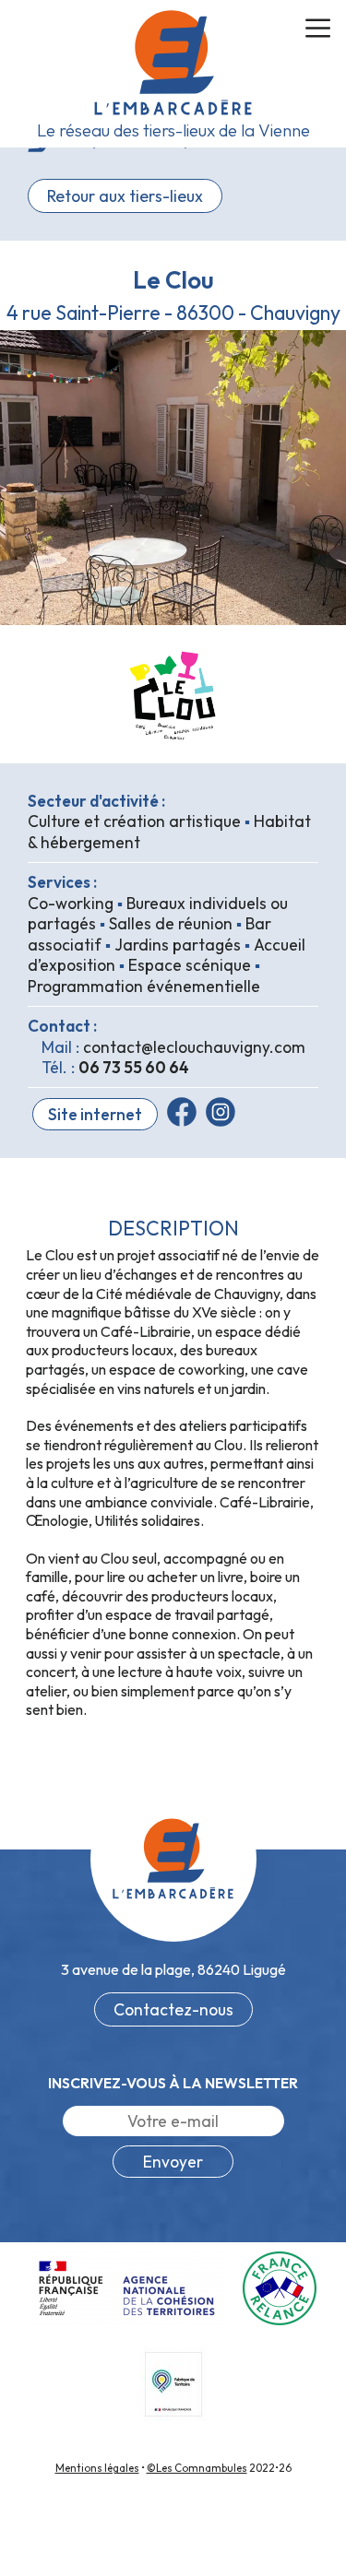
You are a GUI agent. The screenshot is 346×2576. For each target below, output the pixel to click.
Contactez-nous (173, 2009)
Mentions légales (97, 2468)
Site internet (95, 1114)
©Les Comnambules (197, 2468)
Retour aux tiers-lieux (125, 196)
